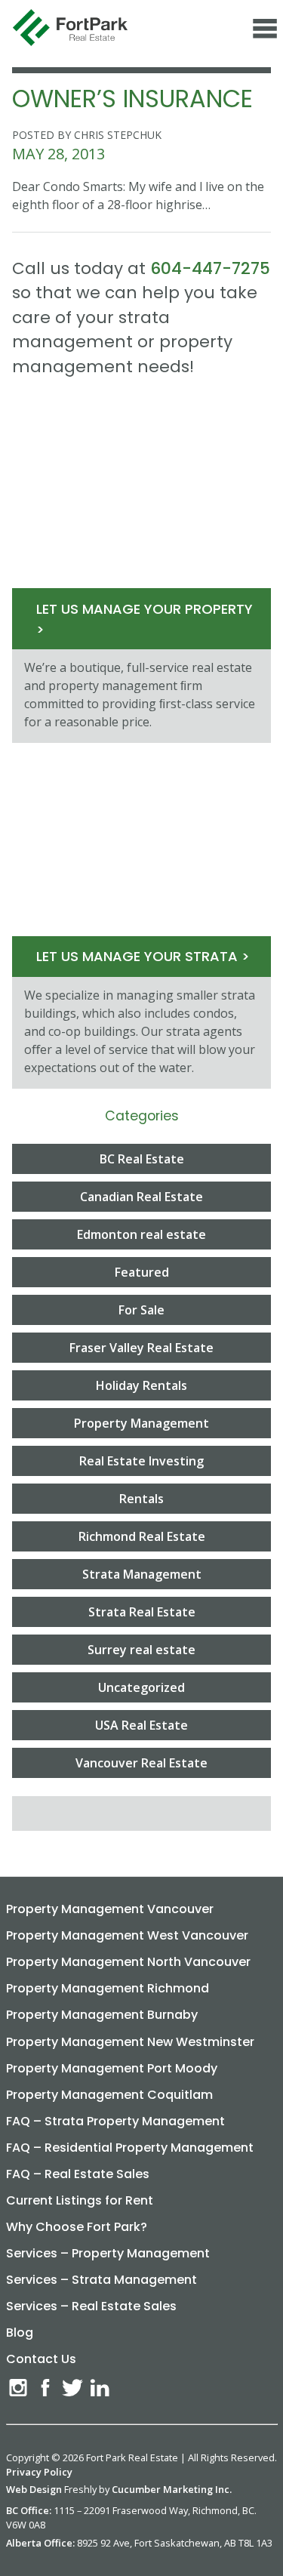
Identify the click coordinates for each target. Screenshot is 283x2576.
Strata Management (142, 1574)
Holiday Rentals (141, 1385)
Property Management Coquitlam (109, 2095)
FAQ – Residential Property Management (130, 2148)
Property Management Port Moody (112, 2068)
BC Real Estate (142, 1159)
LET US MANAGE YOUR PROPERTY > (145, 619)
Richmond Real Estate (142, 1536)
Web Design (34, 2489)
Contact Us (41, 2359)
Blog (20, 2333)
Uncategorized (141, 1687)
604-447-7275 (210, 268)
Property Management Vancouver (110, 1909)
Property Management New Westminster (130, 2042)
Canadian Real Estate (141, 1197)
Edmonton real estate (141, 1234)
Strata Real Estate (142, 1612)
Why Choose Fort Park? (77, 2227)
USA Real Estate (141, 1725)
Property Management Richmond (108, 1988)
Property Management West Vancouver (127, 1935)
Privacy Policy (39, 2472)
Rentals (141, 1499)
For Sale (141, 1310)
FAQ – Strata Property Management (115, 2121)
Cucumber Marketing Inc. (172, 2489)
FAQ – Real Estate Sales (78, 2174)
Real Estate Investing (141, 1461)
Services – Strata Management (102, 2280)
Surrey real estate (141, 1650)
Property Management (141, 1423)
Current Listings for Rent (80, 2200)
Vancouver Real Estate (141, 1763)
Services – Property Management (108, 2253)
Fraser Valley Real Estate (141, 1348)
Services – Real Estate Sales (91, 2306)
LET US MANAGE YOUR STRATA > (143, 956)
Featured (142, 1272)
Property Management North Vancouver (128, 1962)
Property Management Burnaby (102, 2015)
